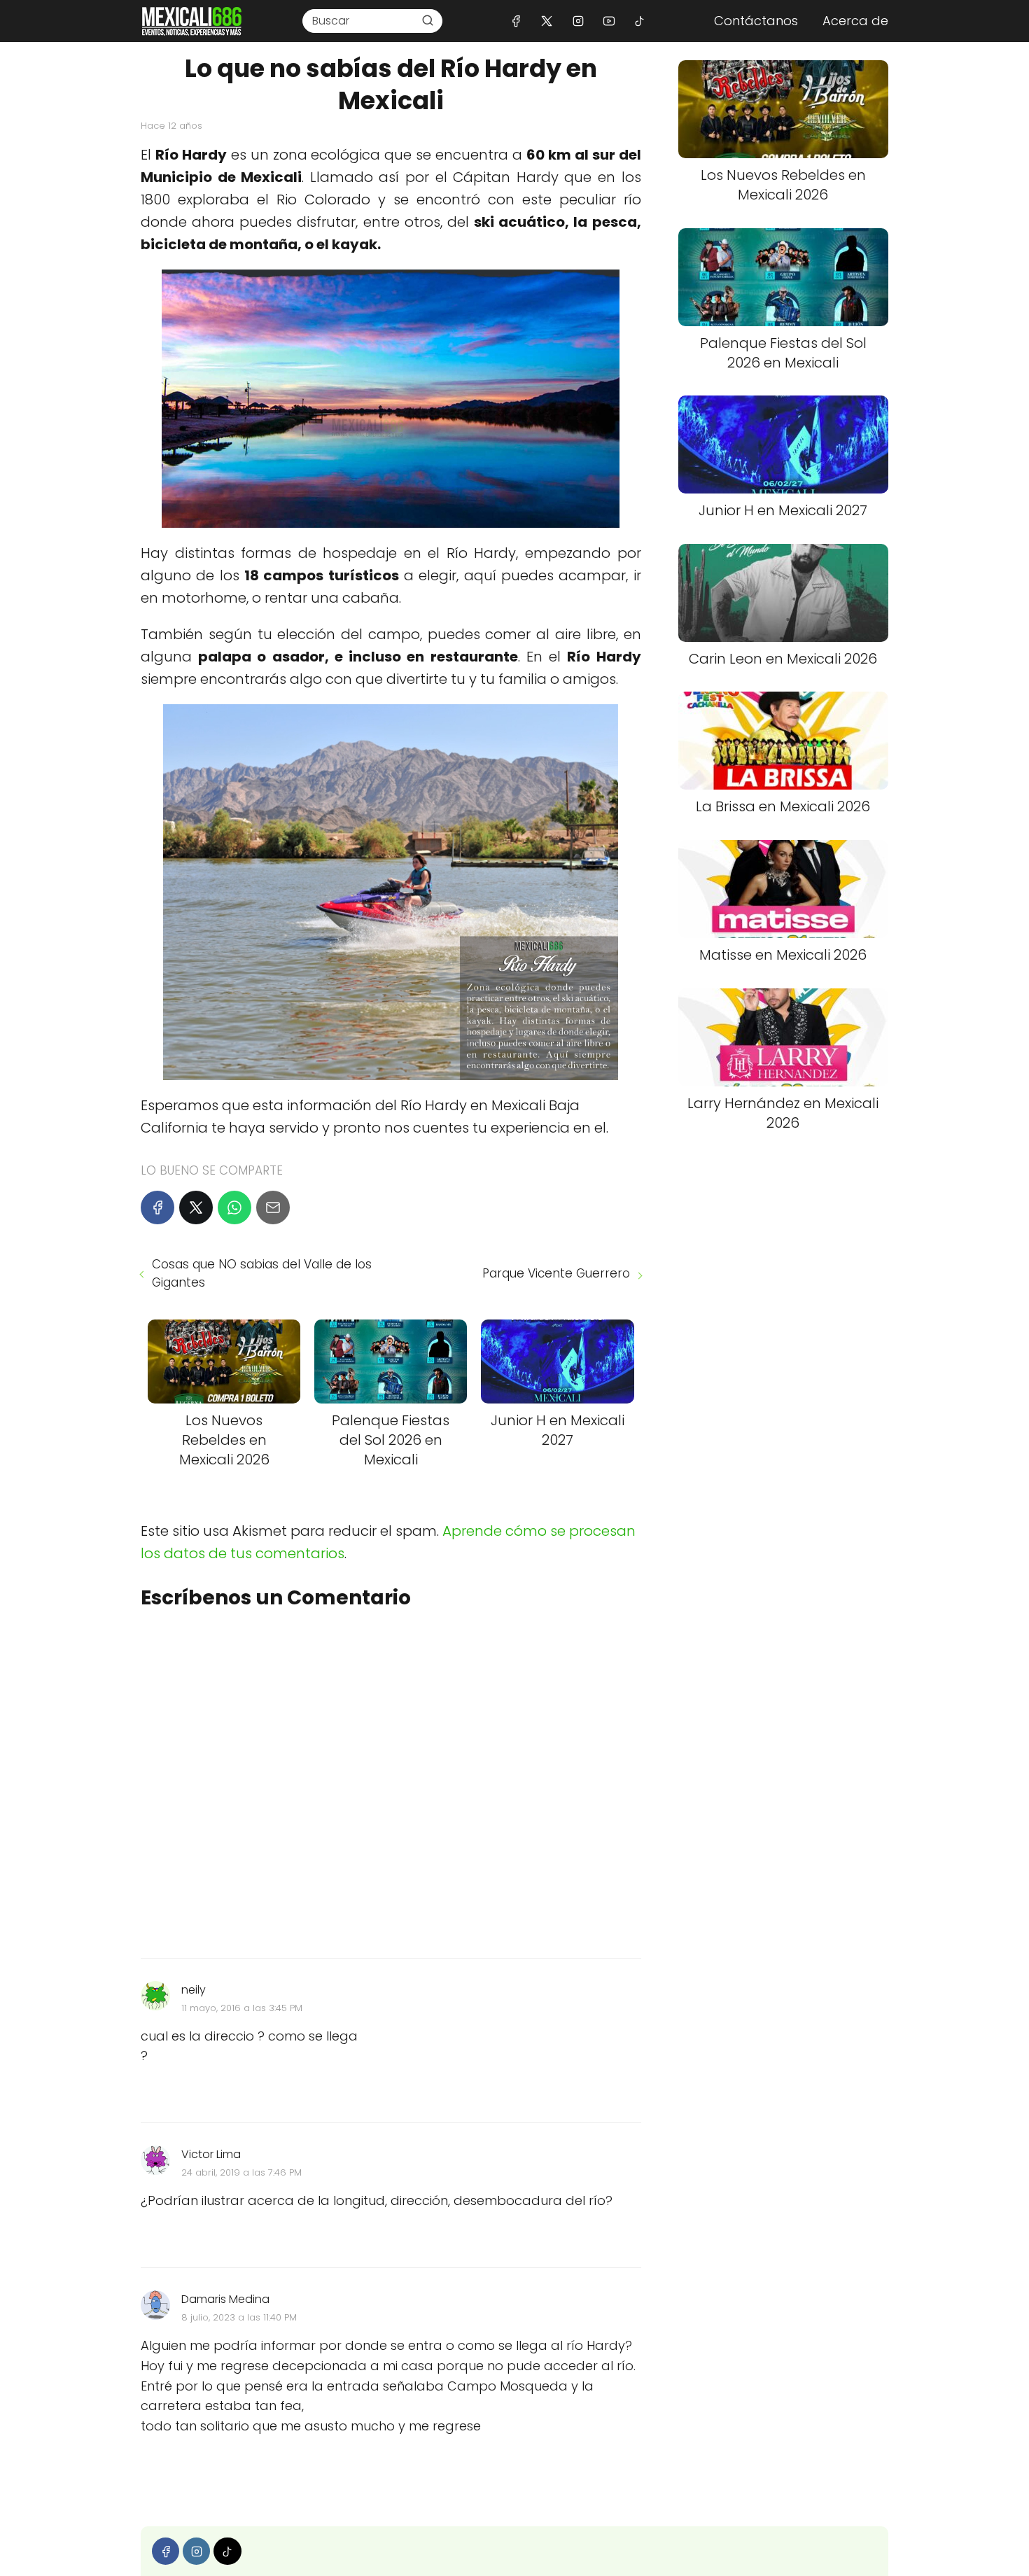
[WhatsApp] (234, 1207)
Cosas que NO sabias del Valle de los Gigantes (262, 1273)
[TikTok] (639, 21)
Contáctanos (756, 21)
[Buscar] (428, 20)
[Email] (273, 1207)
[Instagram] (578, 21)
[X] (547, 21)
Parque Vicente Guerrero (556, 1273)
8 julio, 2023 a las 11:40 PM (239, 2317)
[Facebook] (516, 21)
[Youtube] (609, 21)
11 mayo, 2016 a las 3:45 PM (242, 2008)
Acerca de (855, 21)
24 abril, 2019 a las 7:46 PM (241, 2172)
